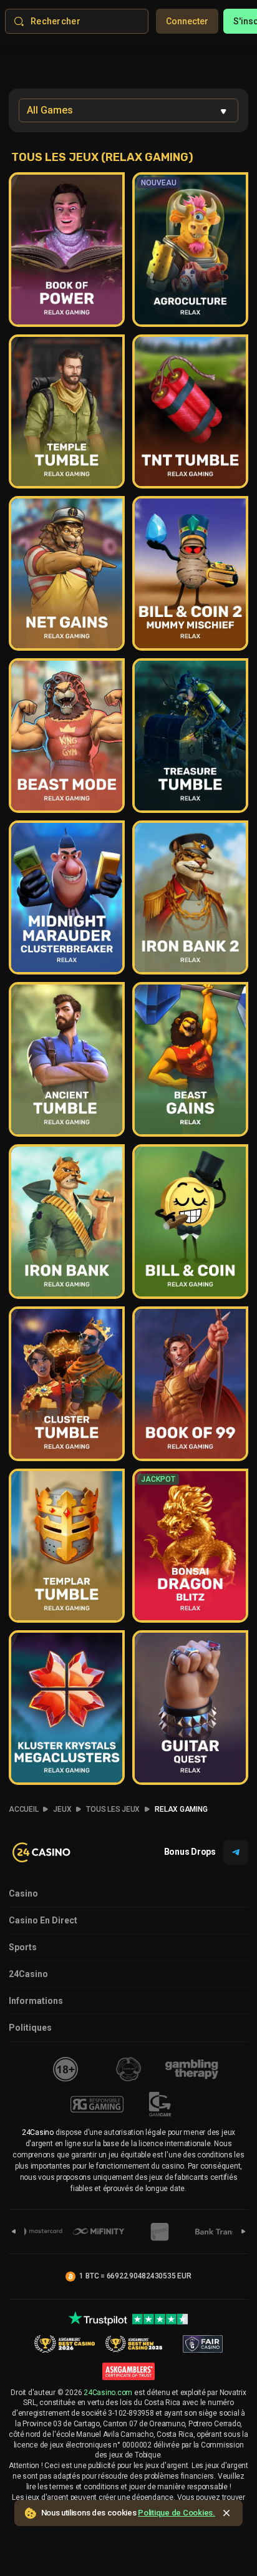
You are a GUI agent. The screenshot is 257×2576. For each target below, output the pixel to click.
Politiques (30, 2028)
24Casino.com (108, 2393)
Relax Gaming (181, 1809)
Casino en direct (43, 1920)
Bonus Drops (190, 1852)
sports (23, 1947)
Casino (23, 1893)
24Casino (28, 1974)
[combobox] (128, 110)
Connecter (187, 21)
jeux (62, 1809)
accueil (23, 1809)
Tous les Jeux (113, 1809)
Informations (36, 2001)
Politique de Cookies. (177, 2513)
